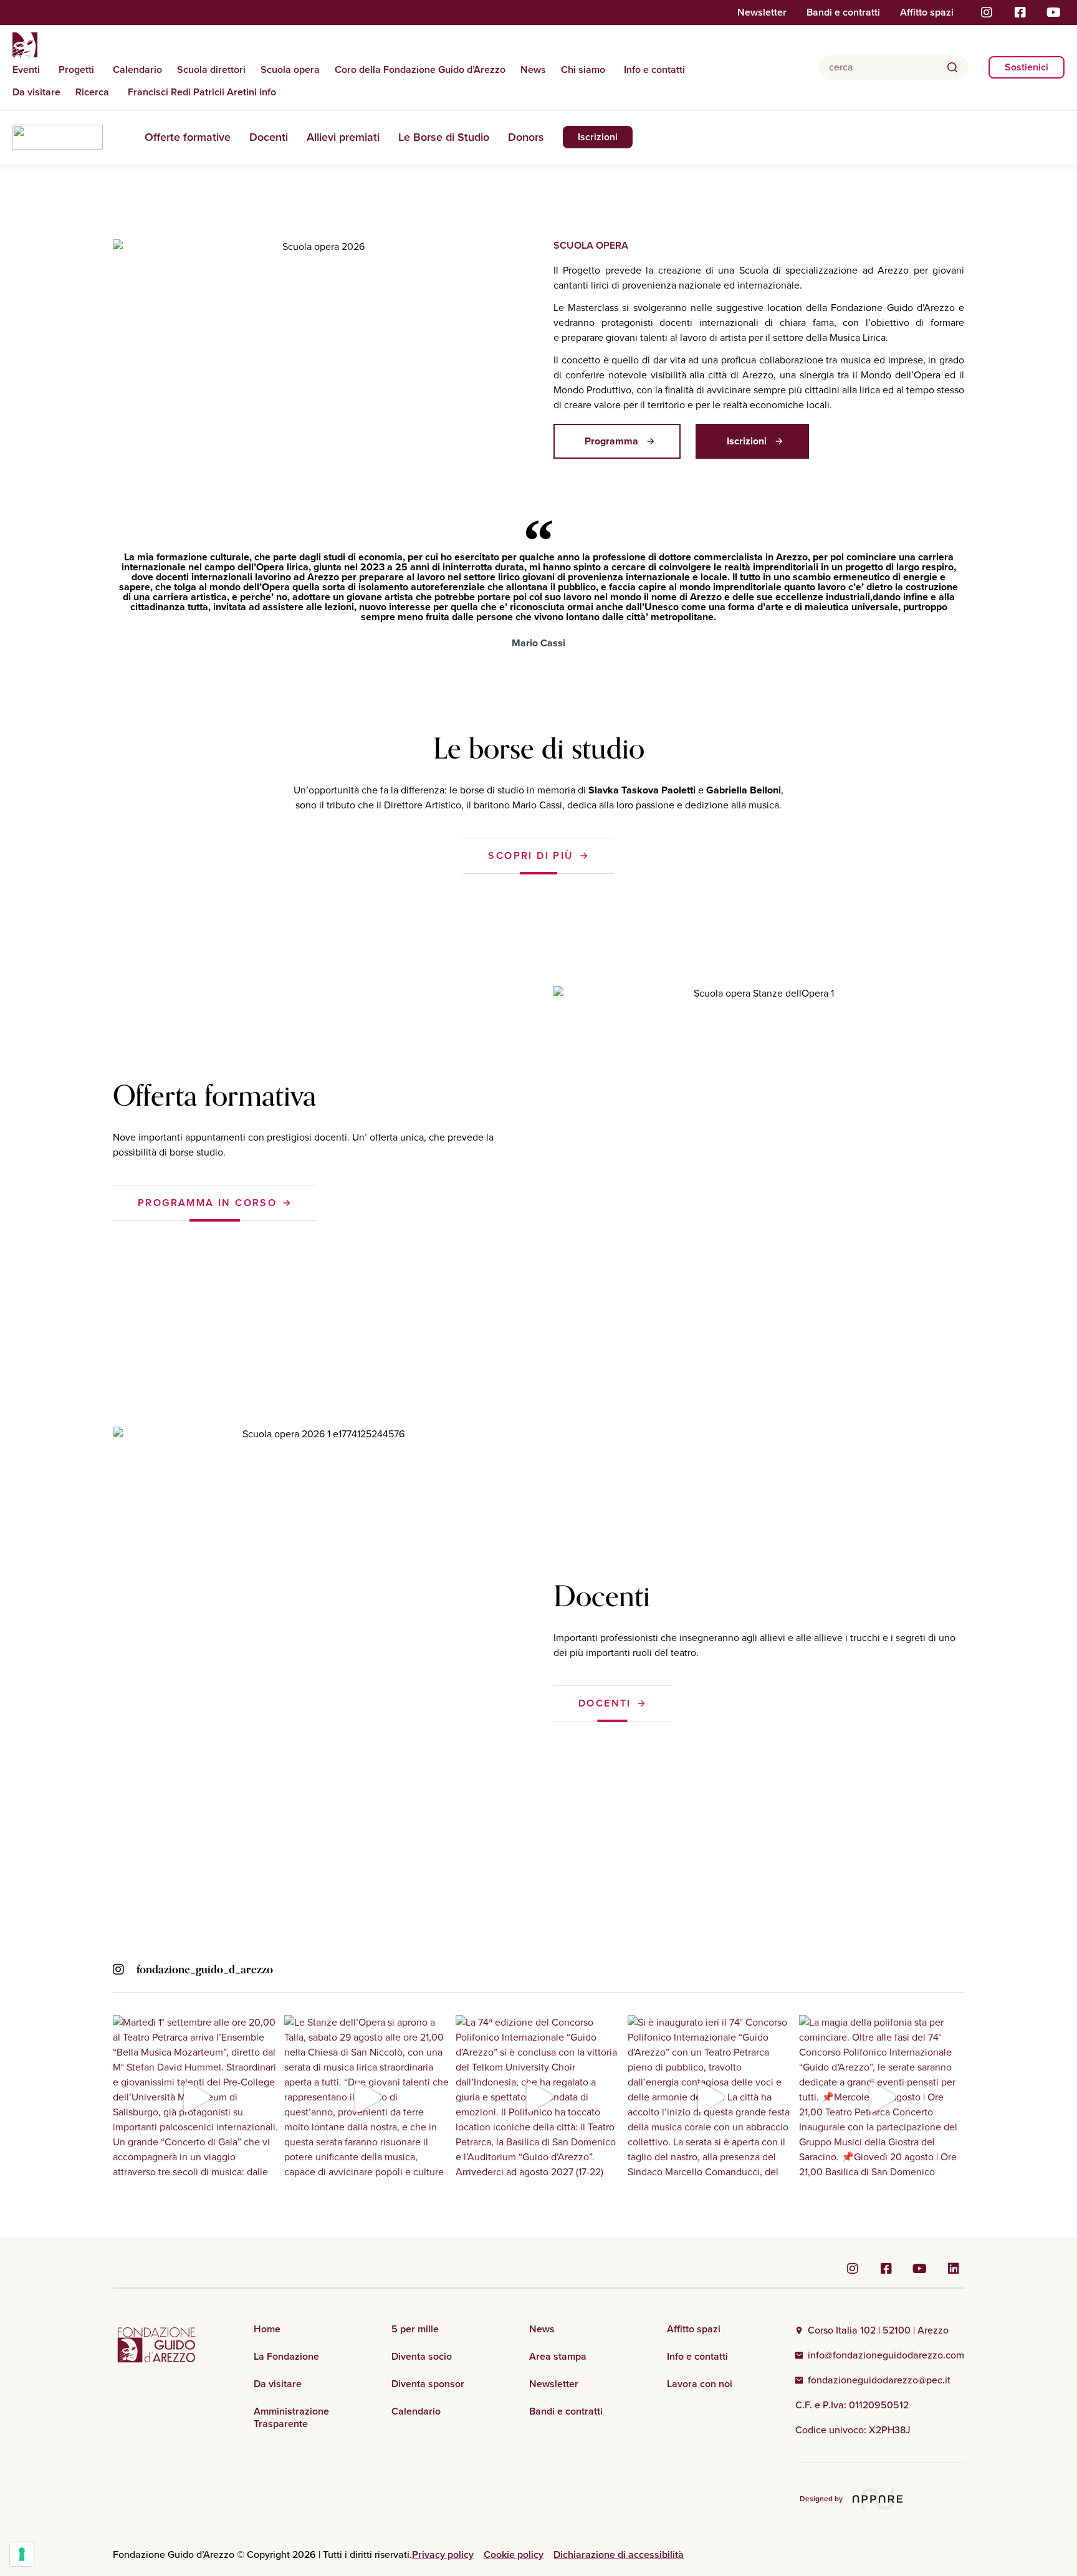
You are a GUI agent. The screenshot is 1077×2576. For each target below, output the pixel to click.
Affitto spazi (927, 12)
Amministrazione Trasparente (291, 2418)
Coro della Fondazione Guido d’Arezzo (420, 70)
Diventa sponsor (428, 2384)
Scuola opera (290, 70)
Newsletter (762, 12)
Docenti (269, 137)
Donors (526, 137)
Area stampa (558, 2357)
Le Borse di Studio (444, 137)
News (533, 70)
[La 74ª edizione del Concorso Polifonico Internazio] (538, 2098)
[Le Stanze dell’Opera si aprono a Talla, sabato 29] (367, 2098)
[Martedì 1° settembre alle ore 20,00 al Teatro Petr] (195, 2098)
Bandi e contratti (843, 12)
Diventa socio (422, 2357)
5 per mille (415, 2329)
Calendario (137, 70)
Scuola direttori (211, 70)
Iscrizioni (598, 137)
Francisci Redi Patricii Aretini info (202, 92)
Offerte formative (188, 137)
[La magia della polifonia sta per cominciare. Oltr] (882, 2098)
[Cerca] (952, 67)
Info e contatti (654, 70)
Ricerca (92, 92)
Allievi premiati (343, 137)
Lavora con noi (700, 2384)
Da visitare (36, 92)
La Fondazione (286, 2357)
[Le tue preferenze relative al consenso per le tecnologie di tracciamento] (22, 2554)
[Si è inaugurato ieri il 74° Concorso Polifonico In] (710, 2098)
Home (267, 2329)
